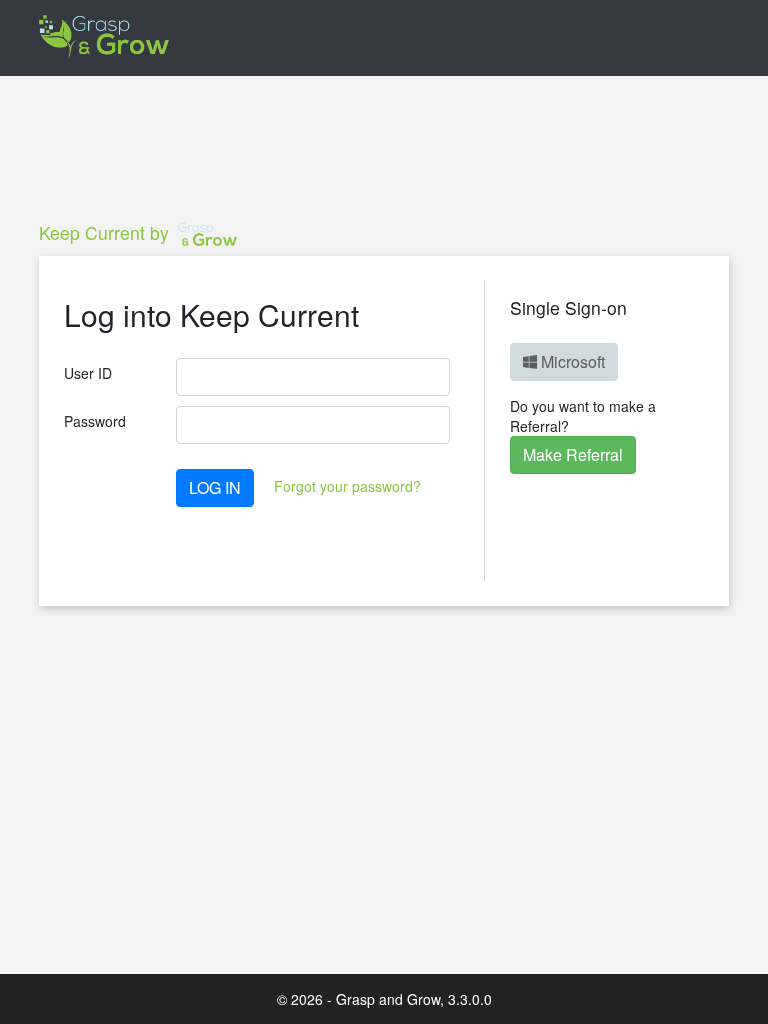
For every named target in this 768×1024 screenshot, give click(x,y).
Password (95, 421)
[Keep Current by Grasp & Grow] (105, 38)
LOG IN (215, 487)
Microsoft (571, 361)
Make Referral (573, 454)
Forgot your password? (347, 486)
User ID (88, 373)
